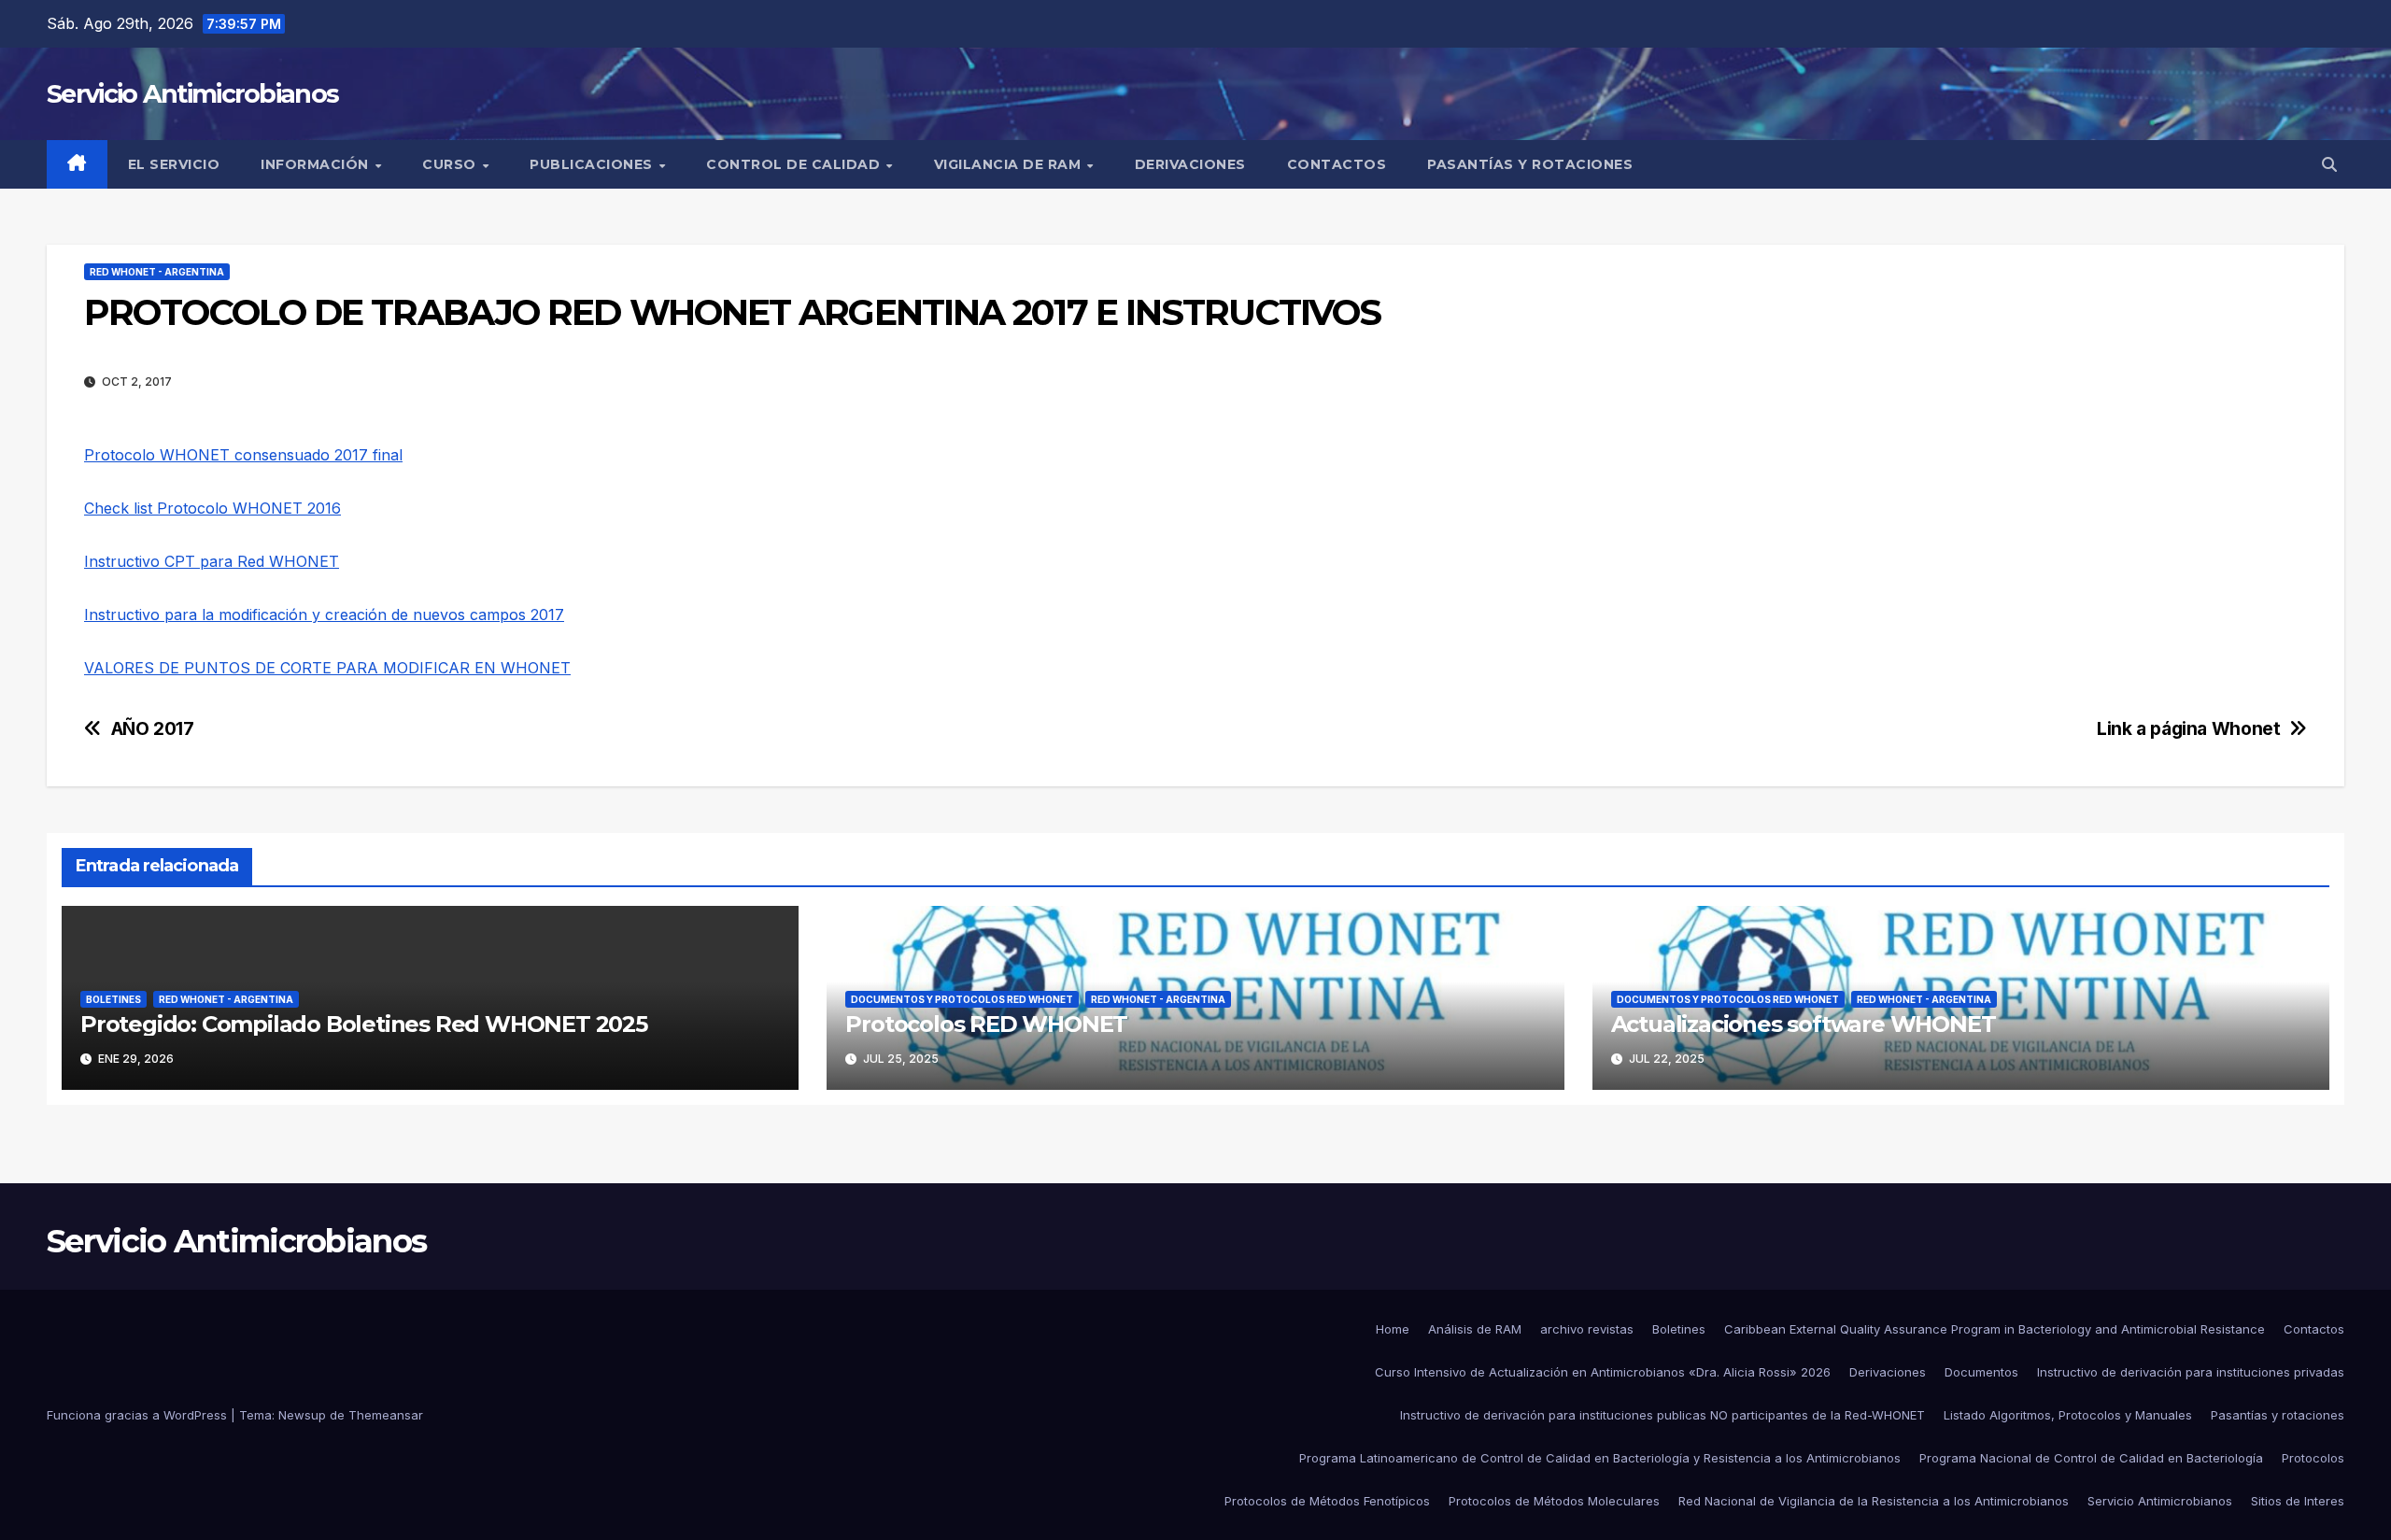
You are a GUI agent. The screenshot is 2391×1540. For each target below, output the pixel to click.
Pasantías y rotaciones (2278, 1415)
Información (317, 164)
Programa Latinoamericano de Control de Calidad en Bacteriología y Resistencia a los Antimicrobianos (1600, 1458)
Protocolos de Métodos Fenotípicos (1327, 1501)
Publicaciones (593, 164)
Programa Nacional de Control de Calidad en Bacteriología (2091, 1458)
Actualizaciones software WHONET (1804, 1024)
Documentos (1981, 1372)
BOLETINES (113, 999)
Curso (451, 164)
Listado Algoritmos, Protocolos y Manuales (2068, 1415)
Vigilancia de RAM (1010, 164)
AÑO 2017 (153, 729)
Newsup (302, 1415)
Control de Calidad (795, 164)
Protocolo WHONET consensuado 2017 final (243, 455)
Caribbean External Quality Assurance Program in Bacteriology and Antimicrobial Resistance (1995, 1329)
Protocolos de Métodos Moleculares (1554, 1501)
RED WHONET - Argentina (157, 272)
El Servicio (174, 164)
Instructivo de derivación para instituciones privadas (2191, 1372)
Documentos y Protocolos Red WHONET (962, 999)
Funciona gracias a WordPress (139, 1415)
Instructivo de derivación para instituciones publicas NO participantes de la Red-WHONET (1662, 1415)
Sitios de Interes (2298, 1501)
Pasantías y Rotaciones (1530, 164)
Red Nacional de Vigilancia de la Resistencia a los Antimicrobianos (1874, 1501)
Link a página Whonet (2188, 729)
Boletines (1679, 1329)
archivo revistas (1587, 1329)
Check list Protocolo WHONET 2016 (212, 508)
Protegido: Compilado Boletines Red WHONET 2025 (364, 1024)
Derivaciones (1190, 164)
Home (1393, 1329)
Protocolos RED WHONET (986, 1024)
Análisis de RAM (1475, 1329)
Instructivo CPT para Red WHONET (212, 561)
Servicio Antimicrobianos (192, 94)
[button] (2329, 164)
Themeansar (386, 1415)
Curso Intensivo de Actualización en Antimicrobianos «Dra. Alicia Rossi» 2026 (1603, 1372)
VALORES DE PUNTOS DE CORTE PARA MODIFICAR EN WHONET (327, 668)
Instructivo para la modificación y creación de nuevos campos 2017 (324, 615)
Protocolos (2313, 1458)
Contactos (1337, 164)
